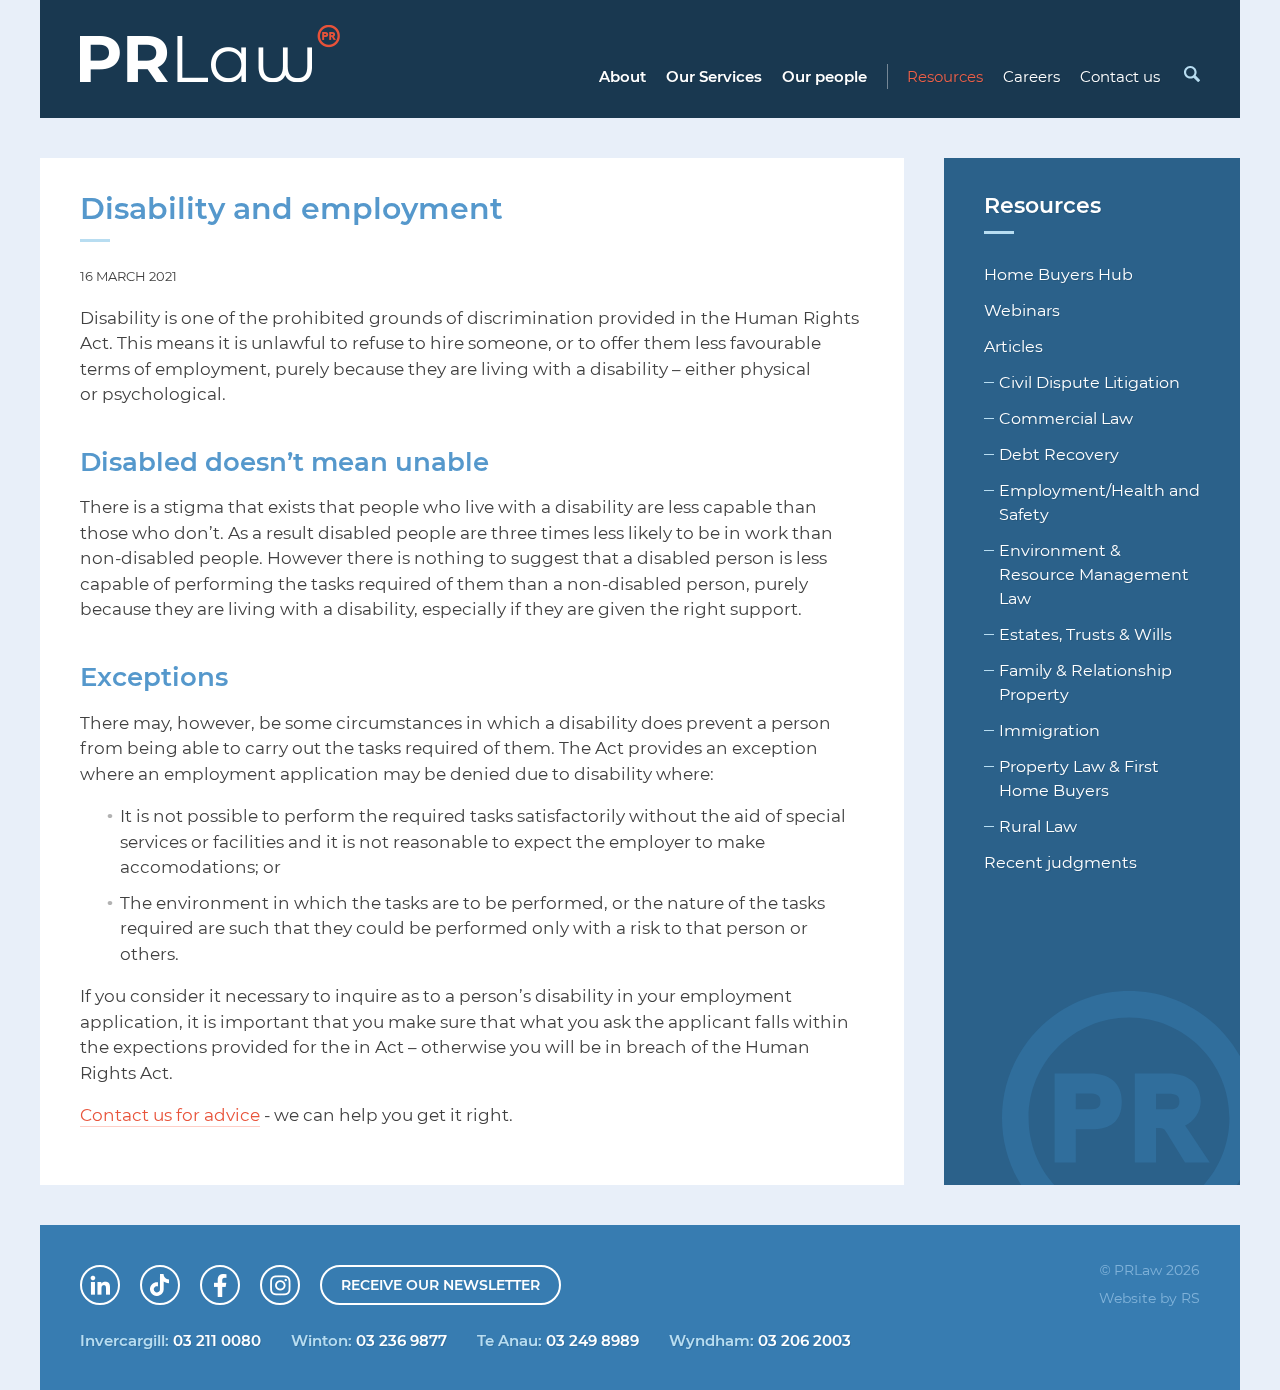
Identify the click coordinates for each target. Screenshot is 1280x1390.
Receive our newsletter (440, 1284)
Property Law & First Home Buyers (1079, 778)
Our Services (714, 76)
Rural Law (1038, 826)
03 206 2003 (804, 1340)
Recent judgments (1060, 862)
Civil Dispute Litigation (1089, 382)
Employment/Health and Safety (1099, 502)
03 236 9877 (401, 1340)
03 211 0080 (217, 1340)
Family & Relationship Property (1085, 682)
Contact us (1120, 76)
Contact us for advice (170, 1114)
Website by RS (1149, 1297)
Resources (945, 76)
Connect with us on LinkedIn (119, 1278)
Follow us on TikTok (179, 1278)
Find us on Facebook (239, 1278)
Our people (824, 76)
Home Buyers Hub (1058, 274)
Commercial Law (1066, 418)
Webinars (1022, 310)
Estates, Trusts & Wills (1085, 634)
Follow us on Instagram (299, 1278)
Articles (1013, 346)
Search (1191, 74)
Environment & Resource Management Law (1094, 574)
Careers (1031, 76)
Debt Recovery (1059, 454)
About (622, 76)
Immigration (1049, 730)
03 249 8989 (592, 1340)
